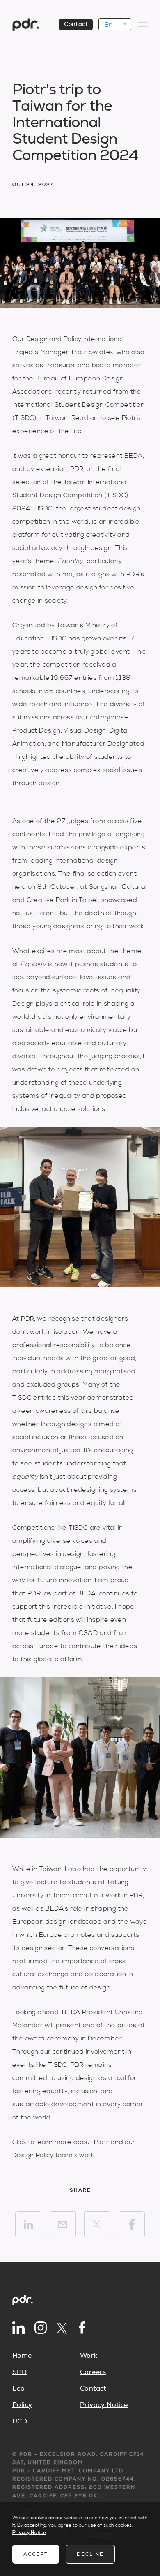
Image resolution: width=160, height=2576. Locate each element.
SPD (19, 2372)
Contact (76, 24)
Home (22, 2356)
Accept (36, 2554)
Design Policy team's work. (54, 2155)
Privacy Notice (104, 2405)
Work (89, 2356)
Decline (90, 2554)
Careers (93, 2372)
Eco (18, 2388)
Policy (22, 2405)
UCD (20, 2421)
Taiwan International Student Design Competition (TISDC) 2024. (71, 495)
